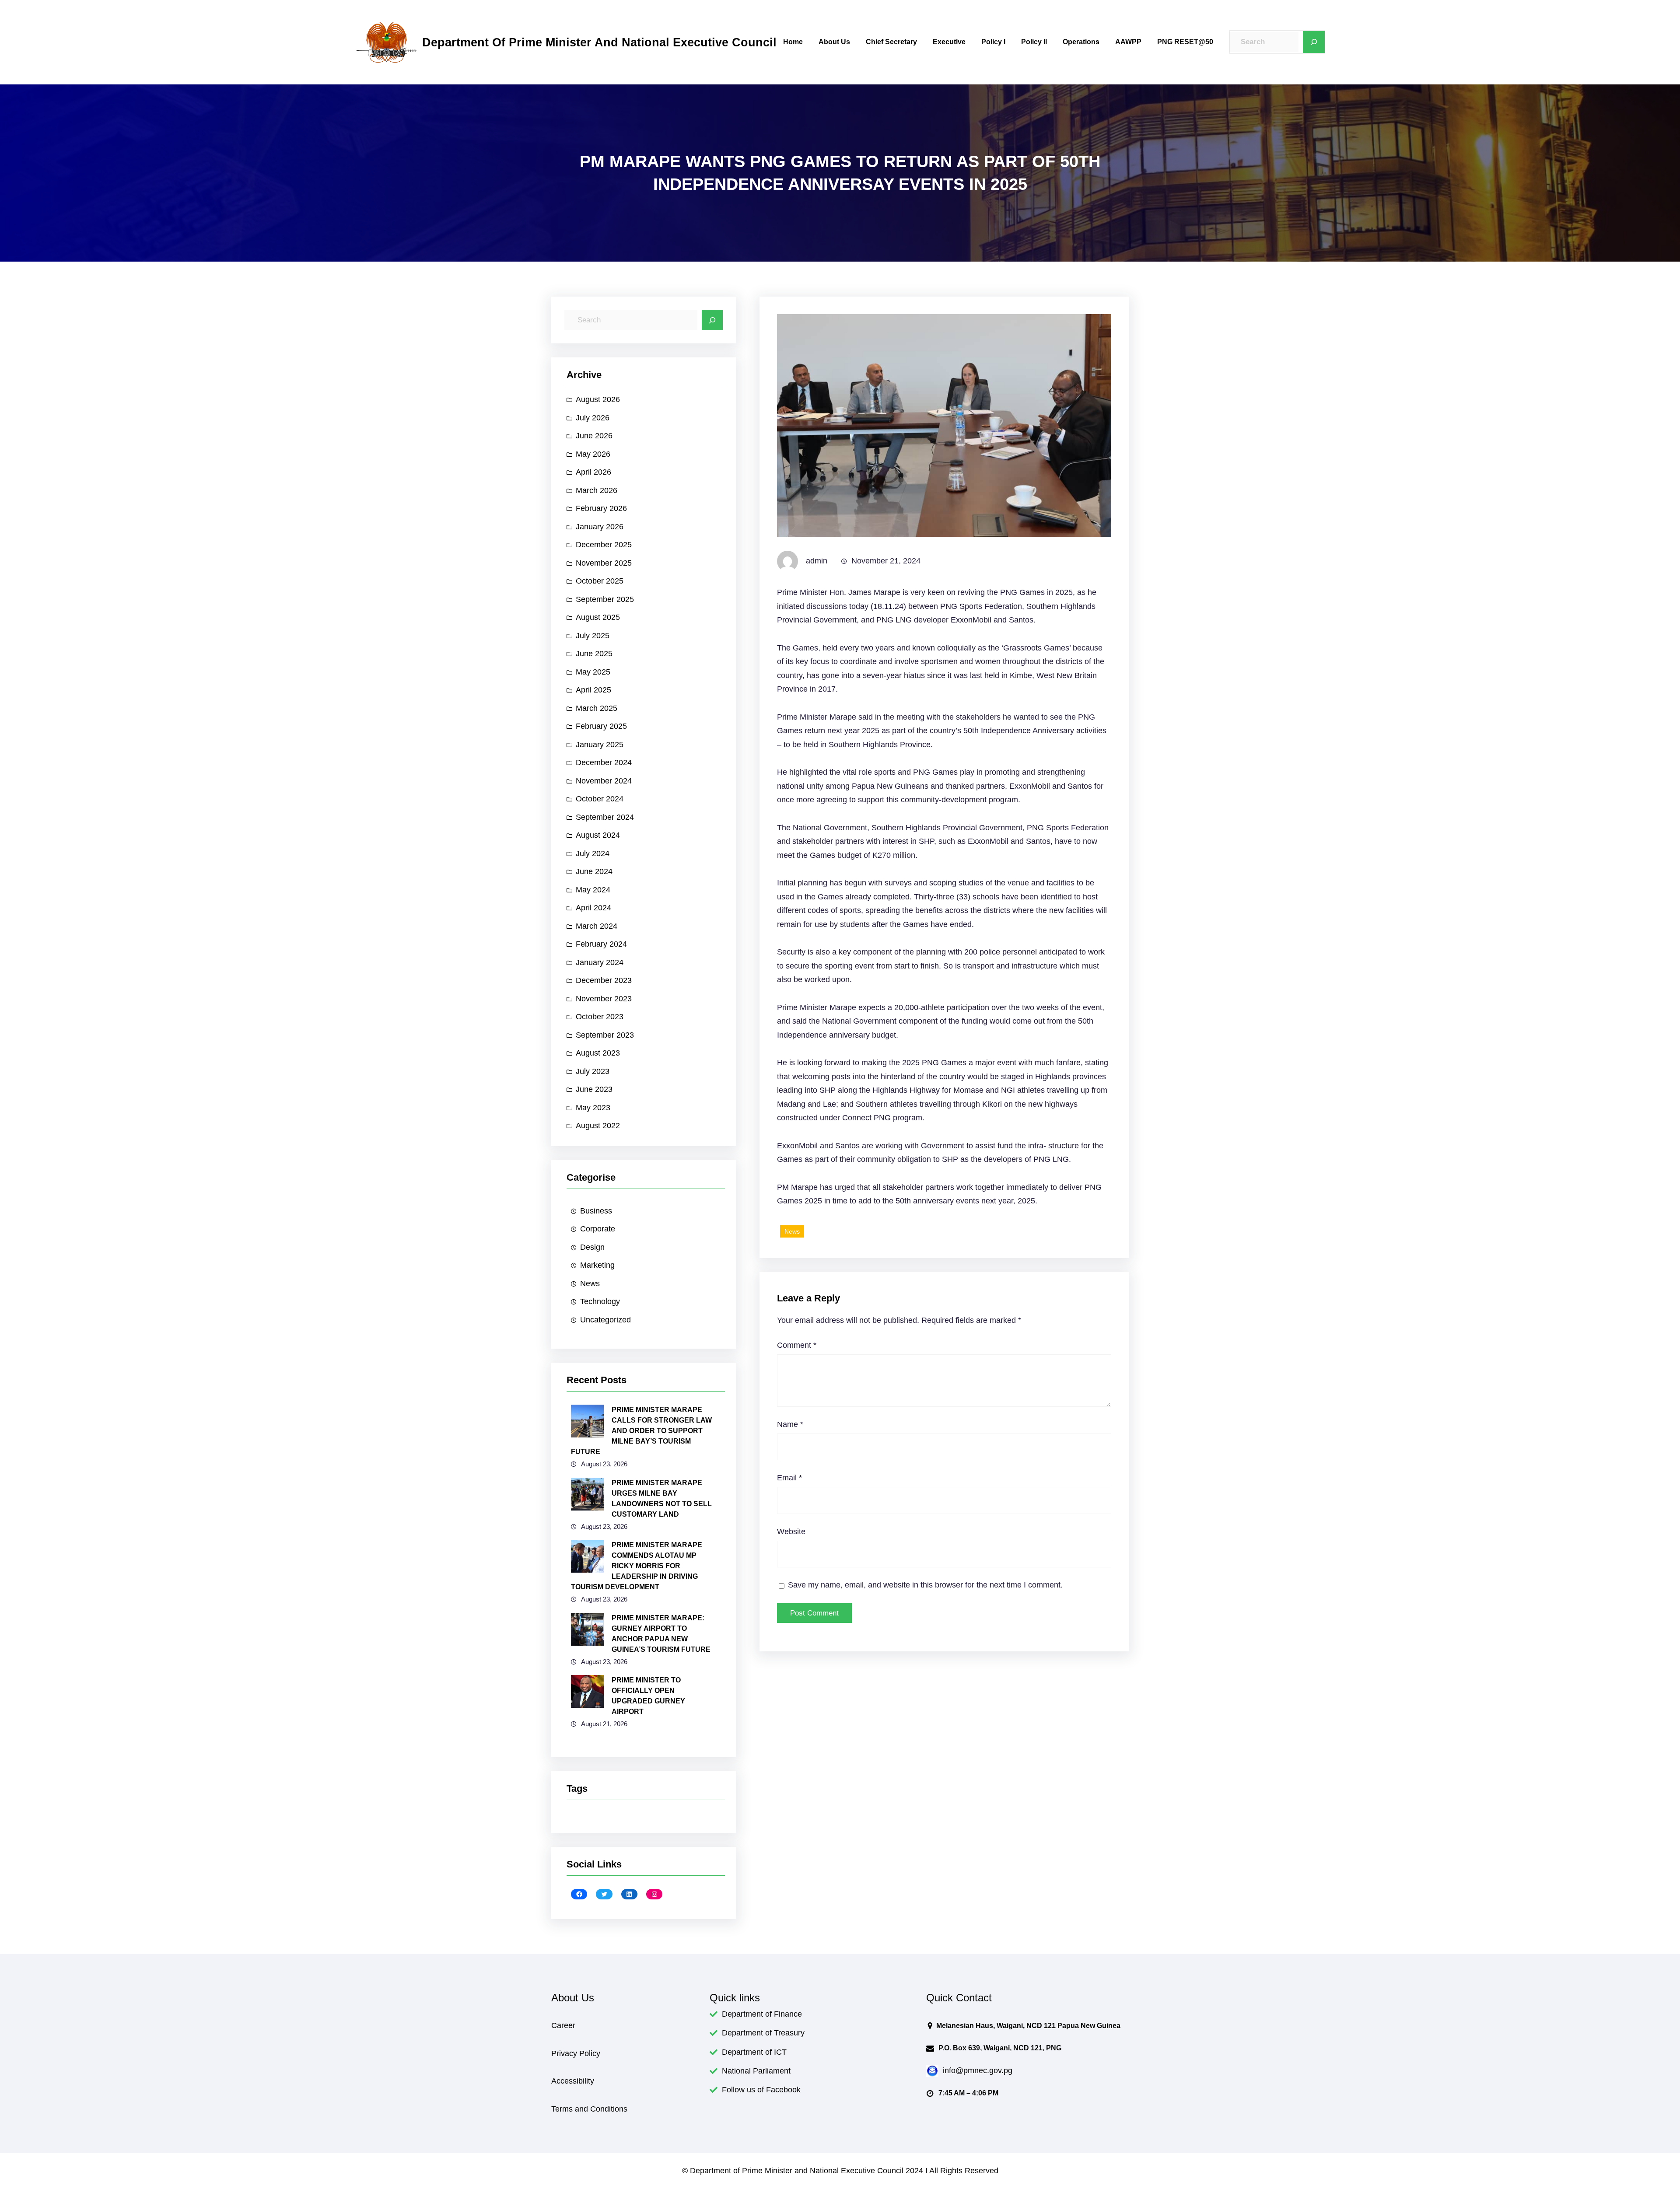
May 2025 (593, 672)
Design (592, 1247)
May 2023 (593, 1108)
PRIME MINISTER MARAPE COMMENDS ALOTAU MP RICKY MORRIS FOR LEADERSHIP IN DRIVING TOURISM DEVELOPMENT (637, 1566)
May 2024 (593, 890)
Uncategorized (605, 1320)
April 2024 (593, 908)
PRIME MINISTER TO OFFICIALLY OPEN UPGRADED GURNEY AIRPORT (648, 1696)
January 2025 (600, 745)
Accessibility (573, 2081)
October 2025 (600, 581)
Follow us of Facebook (761, 2090)
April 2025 (593, 690)
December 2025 (604, 545)
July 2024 (593, 853)
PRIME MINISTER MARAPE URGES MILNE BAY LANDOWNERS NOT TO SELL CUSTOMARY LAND (662, 1498)
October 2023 (600, 1017)
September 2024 (605, 817)
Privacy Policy (576, 2053)
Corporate (598, 1229)
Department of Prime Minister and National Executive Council (599, 42)
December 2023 (604, 980)
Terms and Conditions (589, 2109)
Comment (797, 1345)
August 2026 (598, 399)
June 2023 (594, 1089)
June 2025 (594, 654)
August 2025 (598, 617)
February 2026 (601, 508)
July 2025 (593, 636)
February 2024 (601, 944)
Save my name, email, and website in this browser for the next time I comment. (925, 1585)
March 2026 (597, 490)
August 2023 (598, 1053)
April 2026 (593, 472)
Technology (600, 1301)
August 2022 (598, 1126)
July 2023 (593, 1071)
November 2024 (604, 781)
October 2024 (600, 799)
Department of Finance (762, 2014)
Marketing (597, 1265)
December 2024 (604, 762)
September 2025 (605, 599)
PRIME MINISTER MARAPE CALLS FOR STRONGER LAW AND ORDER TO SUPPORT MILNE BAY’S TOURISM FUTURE (641, 1431)
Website (791, 1532)
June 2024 (594, 871)
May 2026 (593, 454)
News (590, 1283)
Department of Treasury (763, 2033)
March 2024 (597, 926)
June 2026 (594, 436)
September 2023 (605, 1035)
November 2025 (604, 563)
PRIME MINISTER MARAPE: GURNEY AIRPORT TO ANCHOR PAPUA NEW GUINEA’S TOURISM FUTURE (661, 1634)
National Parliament (756, 2071)
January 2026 (600, 527)
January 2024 (600, 962)
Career (563, 2025)
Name (790, 1424)
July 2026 (593, 418)
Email (789, 1478)
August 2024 (598, 835)
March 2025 (597, 708)
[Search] (1314, 42)
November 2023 (604, 999)
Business (596, 1211)
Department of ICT (754, 2052)
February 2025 (601, 726)
